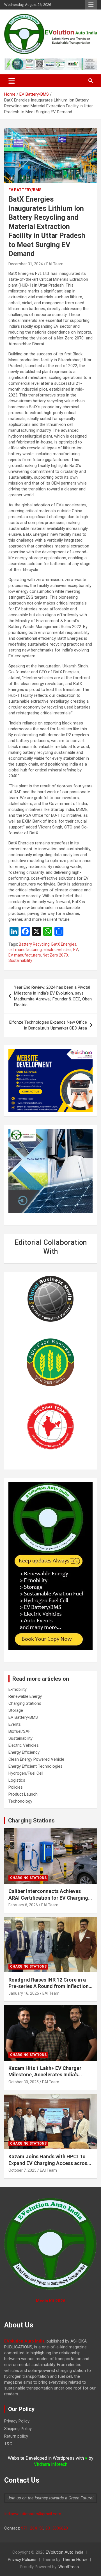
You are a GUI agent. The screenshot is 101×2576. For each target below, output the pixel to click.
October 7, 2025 (22, 2170)
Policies (16, 1787)
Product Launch (23, 1794)
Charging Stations (25, 1703)
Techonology (20, 1801)
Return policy (16, 2436)
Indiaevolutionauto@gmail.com (33, 2514)
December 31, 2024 (26, 264)
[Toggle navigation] (12, 81)
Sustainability (20, 960)
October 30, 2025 (24, 2082)
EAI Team (55, 264)
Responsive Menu (91, 5)
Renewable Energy (25, 1696)
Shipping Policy (18, 2429)
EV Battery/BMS (25, 190)
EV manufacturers (25, 955)
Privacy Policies (22, 2560)
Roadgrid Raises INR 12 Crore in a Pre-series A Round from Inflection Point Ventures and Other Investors (49, 1986)
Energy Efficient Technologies (35, 1766)
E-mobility (18, 1689)
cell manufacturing (25, 950)
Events (15, 1724)
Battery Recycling (34, 944)
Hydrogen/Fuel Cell (26, 1773)
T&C (8, 2444)
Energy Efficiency (24, 1752)
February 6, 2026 (23, 1905)
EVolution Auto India (65, 2552)
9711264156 (32, 2528)
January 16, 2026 (24, 1993)
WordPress (69, 2567)
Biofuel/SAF (19, 1731)
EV (76, 950)
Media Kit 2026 (51, 2301)
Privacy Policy (17, 2421)
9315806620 (57, 2528)
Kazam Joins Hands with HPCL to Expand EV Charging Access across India (49, 2163)
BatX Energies (64, 944)
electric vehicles (58, 950)
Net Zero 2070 (55, 955)
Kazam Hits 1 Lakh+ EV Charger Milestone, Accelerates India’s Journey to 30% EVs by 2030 (45, 2075)
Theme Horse (75, 2560)
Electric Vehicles (24, 1745)
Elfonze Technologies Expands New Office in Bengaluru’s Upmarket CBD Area (48, 1025)
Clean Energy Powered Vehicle (36, 1759)
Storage (16, 1710)
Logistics (17, 1780)
